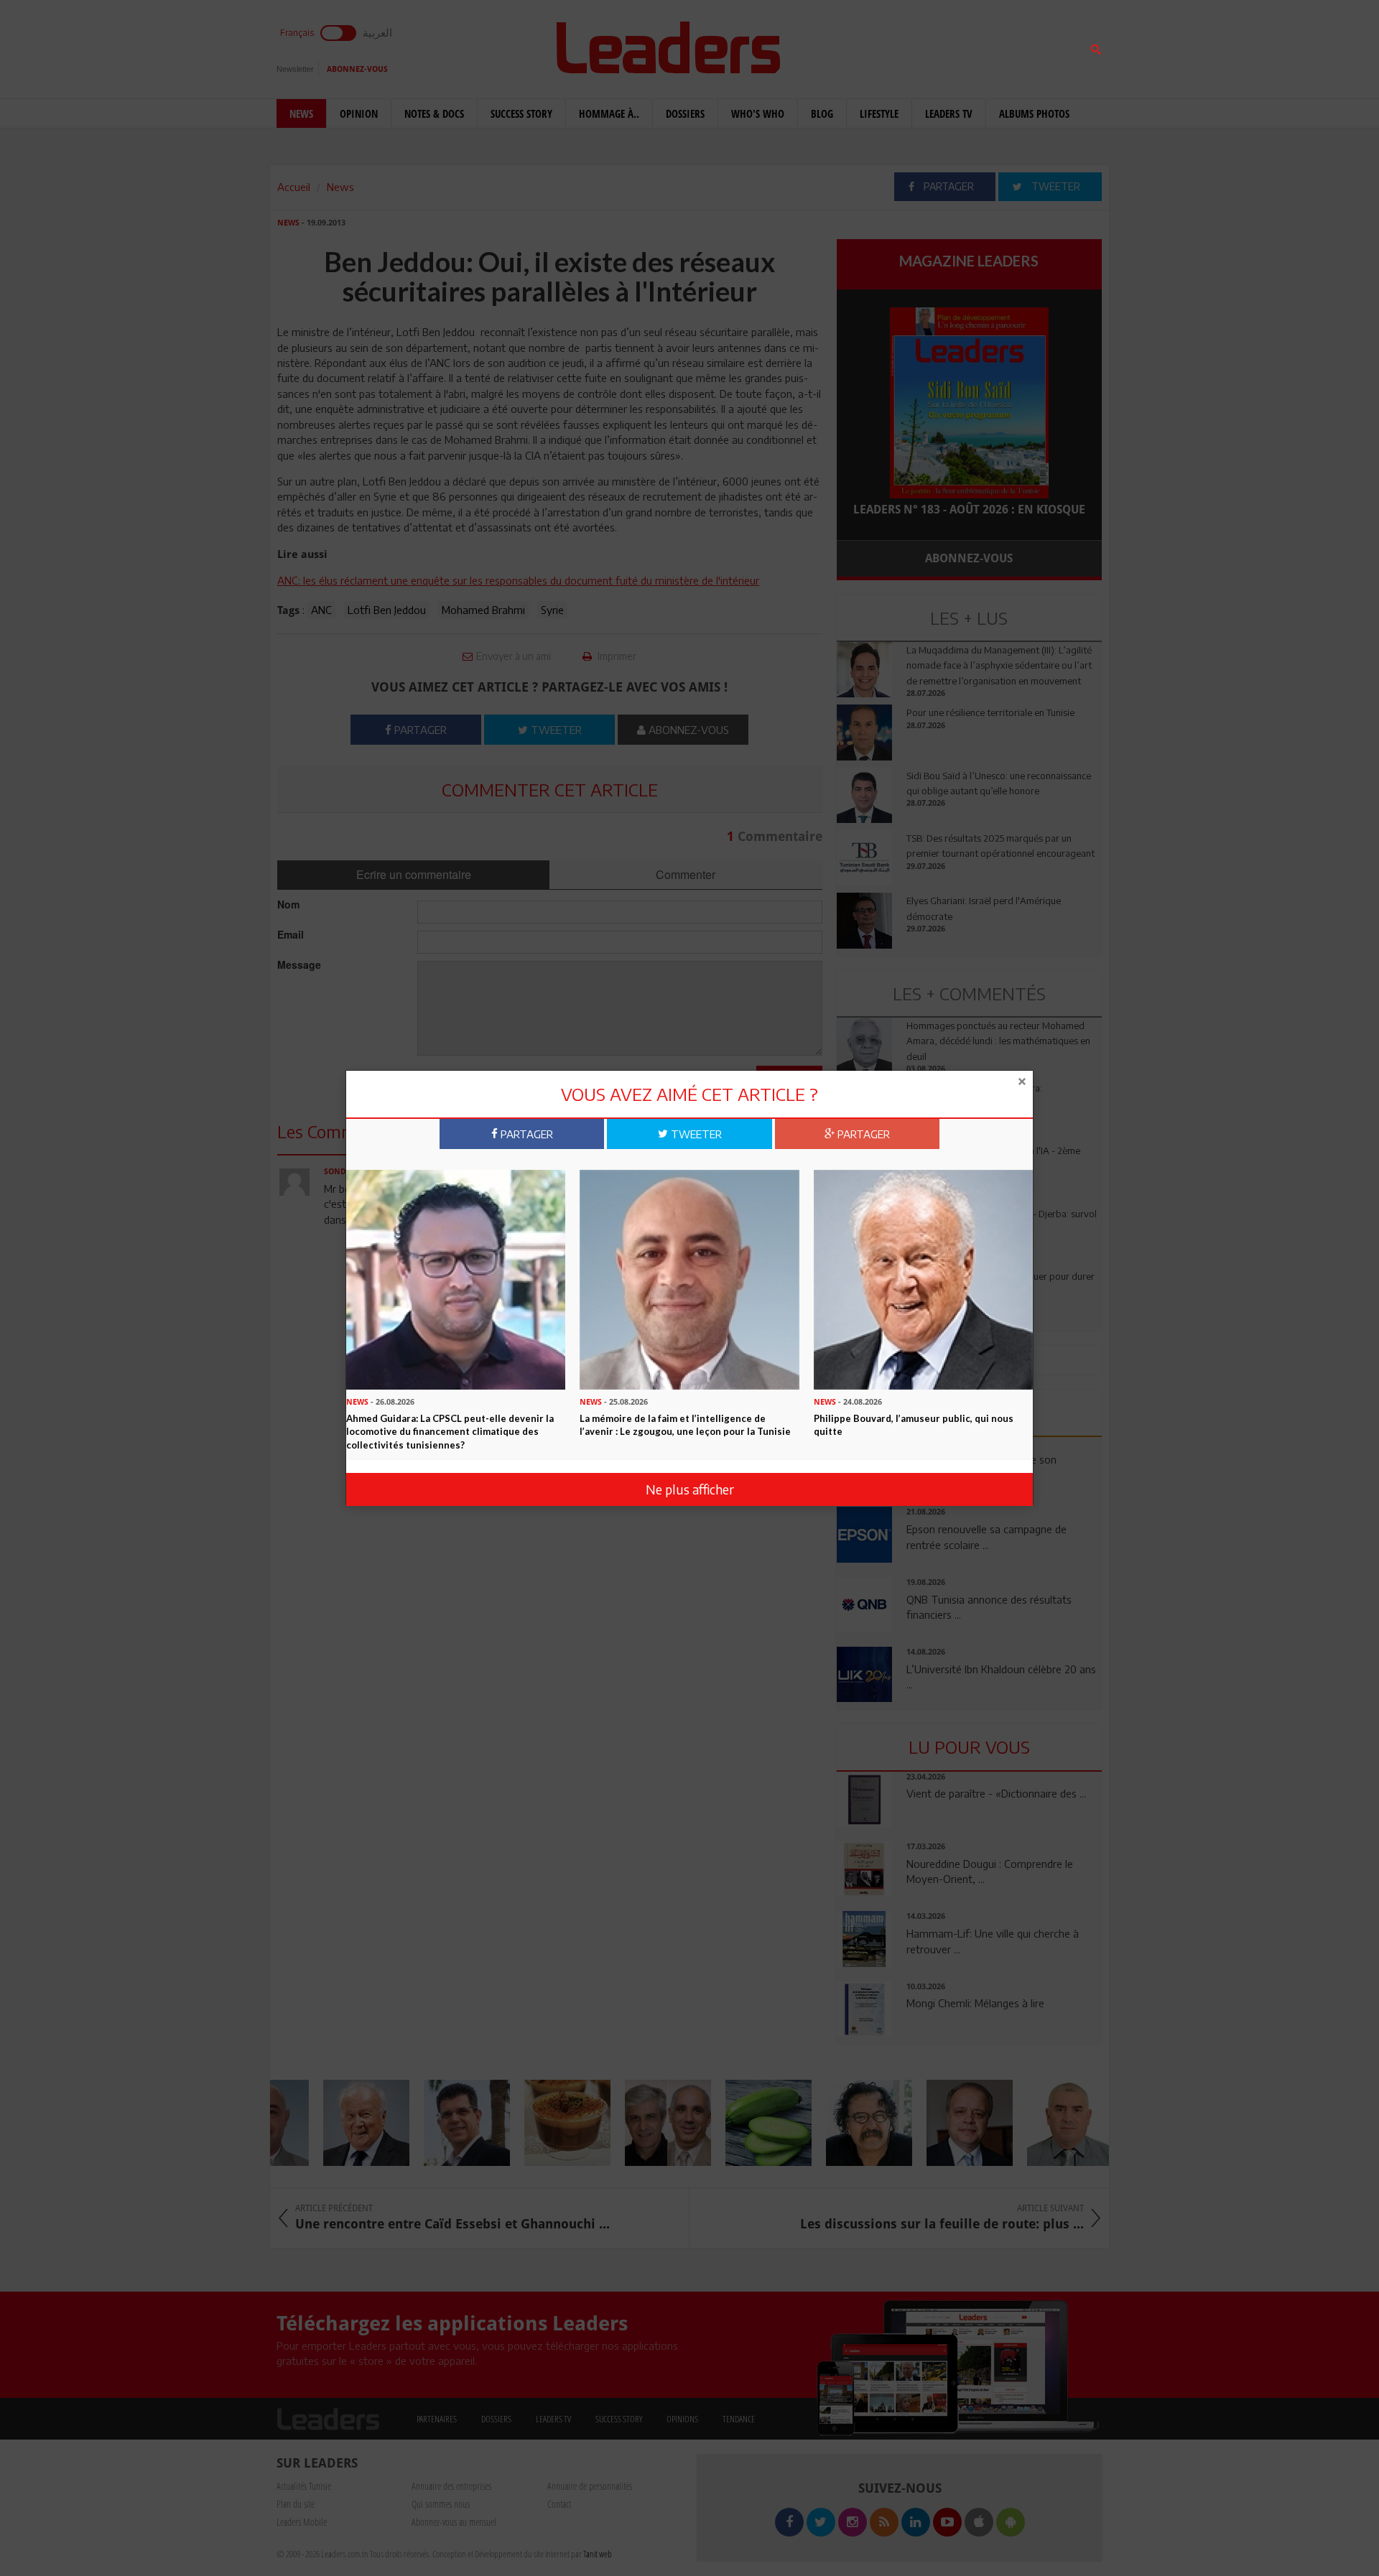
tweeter (695, 1133)
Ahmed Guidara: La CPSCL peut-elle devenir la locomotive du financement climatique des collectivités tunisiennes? (450, 1431)
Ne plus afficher (690, 1489)
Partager (525, 1133)
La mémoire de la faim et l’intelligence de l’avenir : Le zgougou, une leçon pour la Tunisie (685, 1424)
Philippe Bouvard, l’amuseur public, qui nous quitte (914, 1424)
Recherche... (871, 46)
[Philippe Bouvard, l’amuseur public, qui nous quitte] (923, 1278)
